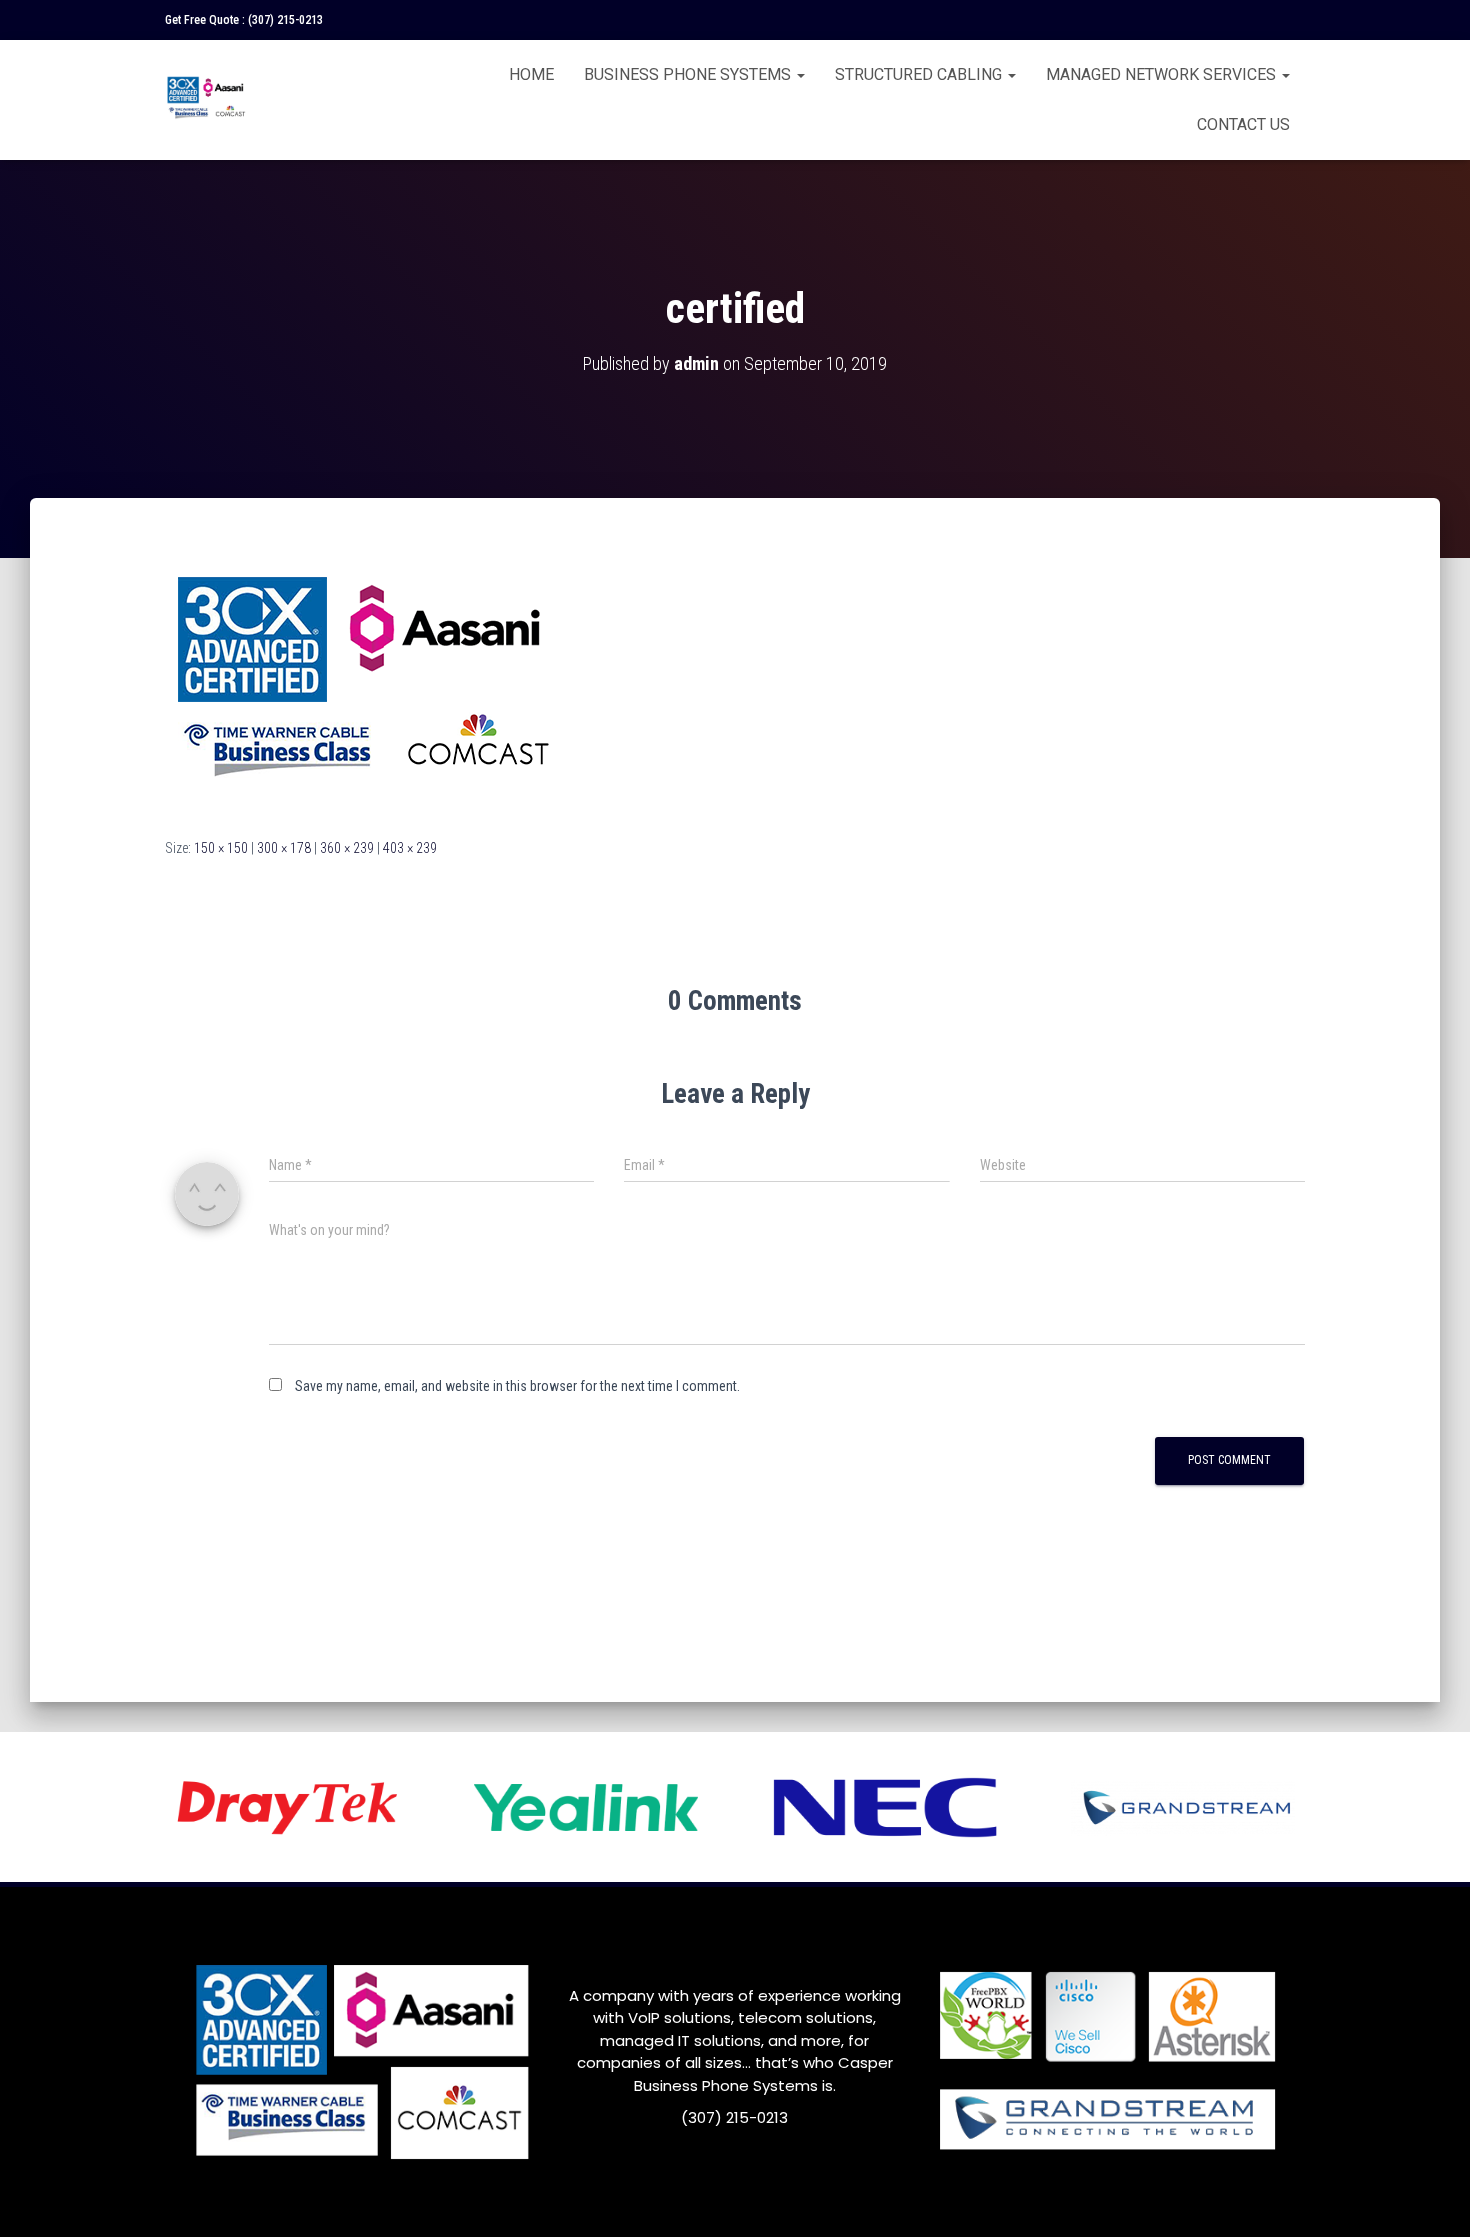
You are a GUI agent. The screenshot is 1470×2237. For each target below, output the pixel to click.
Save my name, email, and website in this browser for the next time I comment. (517, 1386)
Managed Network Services (1163, 74)
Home (531, 74)
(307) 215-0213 (285, 20)
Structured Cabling (920, 74)
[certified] (366, 686)
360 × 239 (347, 848)
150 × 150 (221, 848)
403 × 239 (410, 848)
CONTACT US (1243, 124)
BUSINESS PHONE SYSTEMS (689, 74)
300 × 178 (284, 848)
